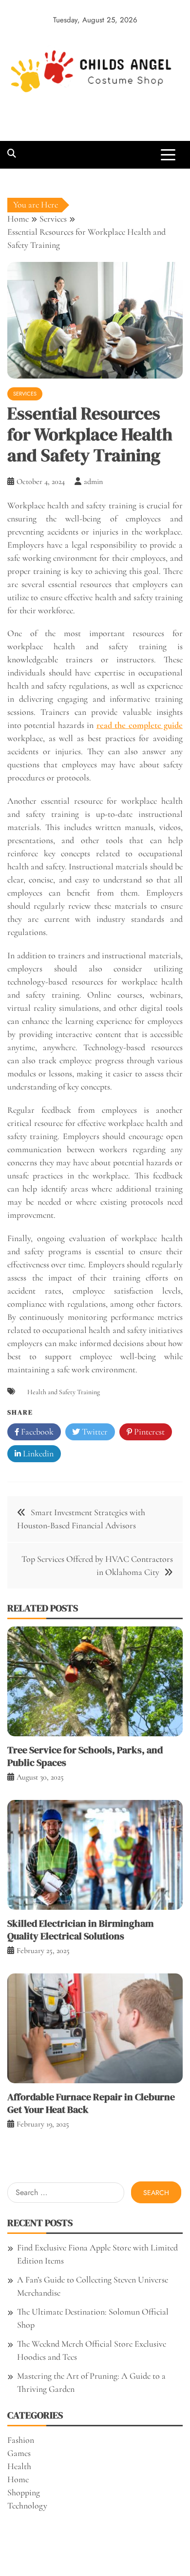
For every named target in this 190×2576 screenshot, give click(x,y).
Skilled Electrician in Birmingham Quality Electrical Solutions (80, 1930)
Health (19, 2466)
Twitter (94, 1432)
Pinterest (148, 1432)
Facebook (36, 1432)
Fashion (21, 2440)
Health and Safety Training (64, 1392)
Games (19, 2453)
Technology (27, 2506)
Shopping (24, 2492)
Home (18, 2479)
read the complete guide (140, 725)
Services (25, 394)
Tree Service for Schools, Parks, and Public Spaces (85, 1756)
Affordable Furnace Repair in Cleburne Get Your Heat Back (91, 2103)
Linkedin (37, 1453)
